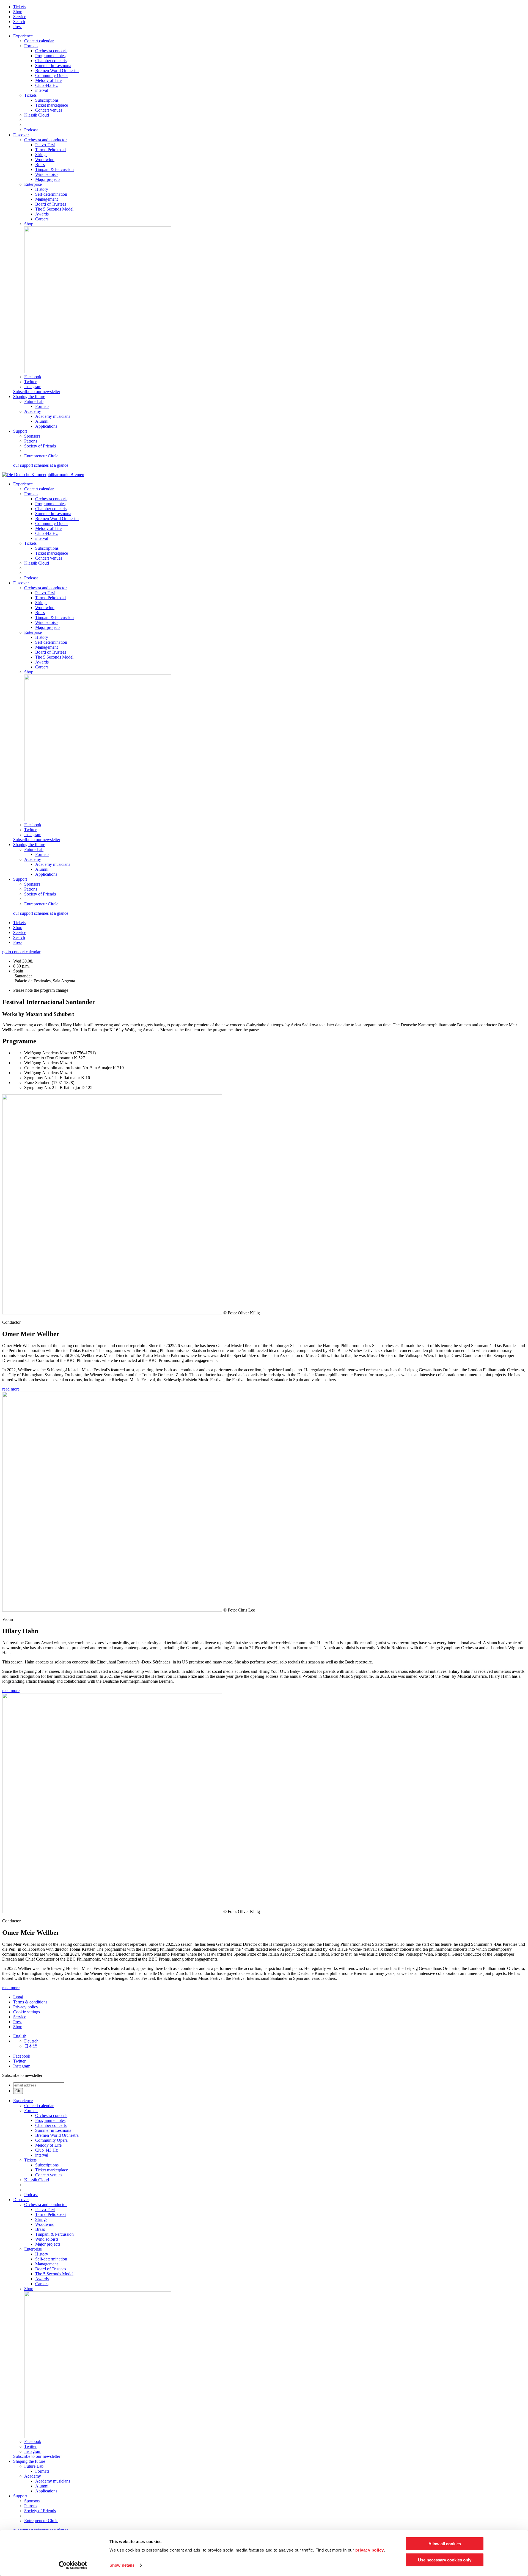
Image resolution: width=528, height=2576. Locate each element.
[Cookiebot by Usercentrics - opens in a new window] (73, 2565)
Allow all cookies (445, 2544)
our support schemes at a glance (41, 465)
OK (18, 2091)
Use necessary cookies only (445, 2560)
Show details (122, 2565)
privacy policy (370, 2550)
